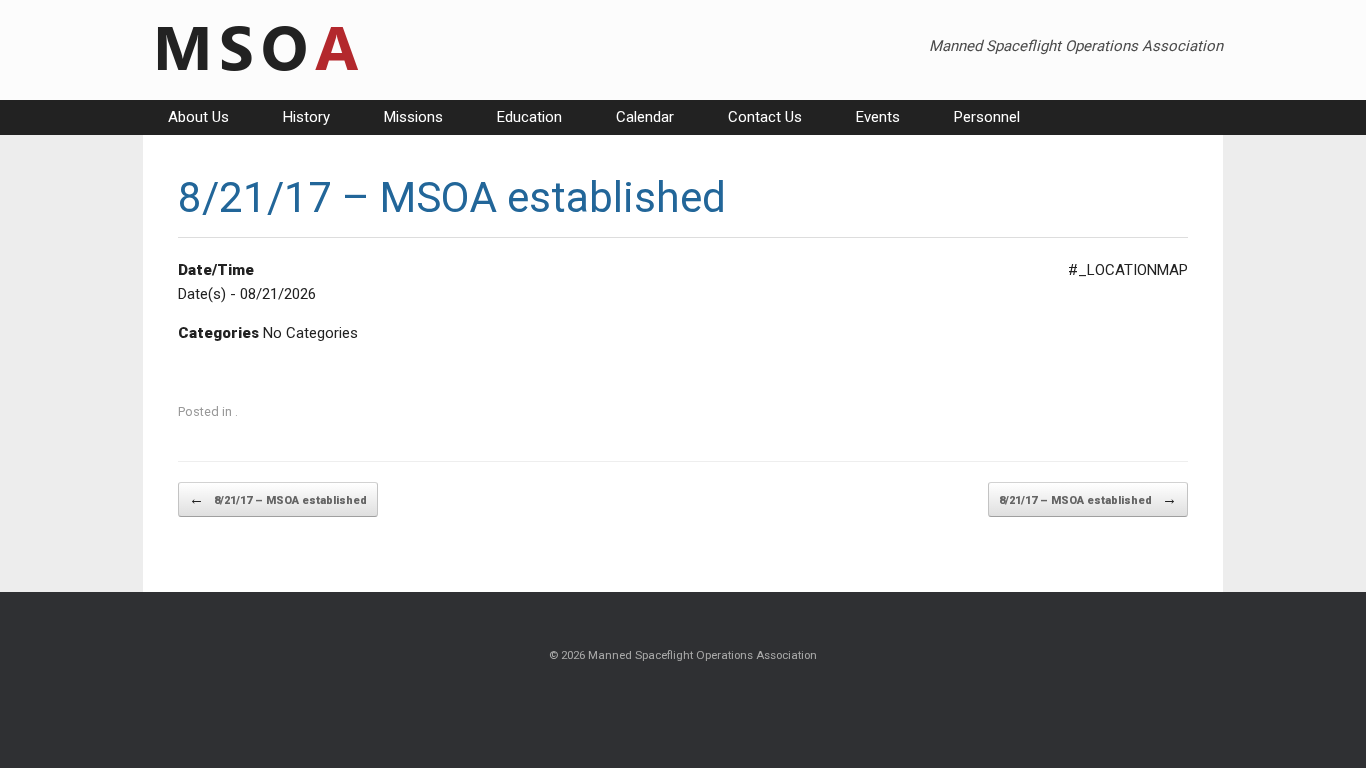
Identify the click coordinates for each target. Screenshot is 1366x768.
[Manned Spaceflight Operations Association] (255, 50)
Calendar (645, 117)
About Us (198, 117)
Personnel (987, 117)
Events (878, 117)
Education (529, 117)
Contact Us (765, 117)
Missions (413, 117)
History (306, 117)
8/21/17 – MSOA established (278, 499)
